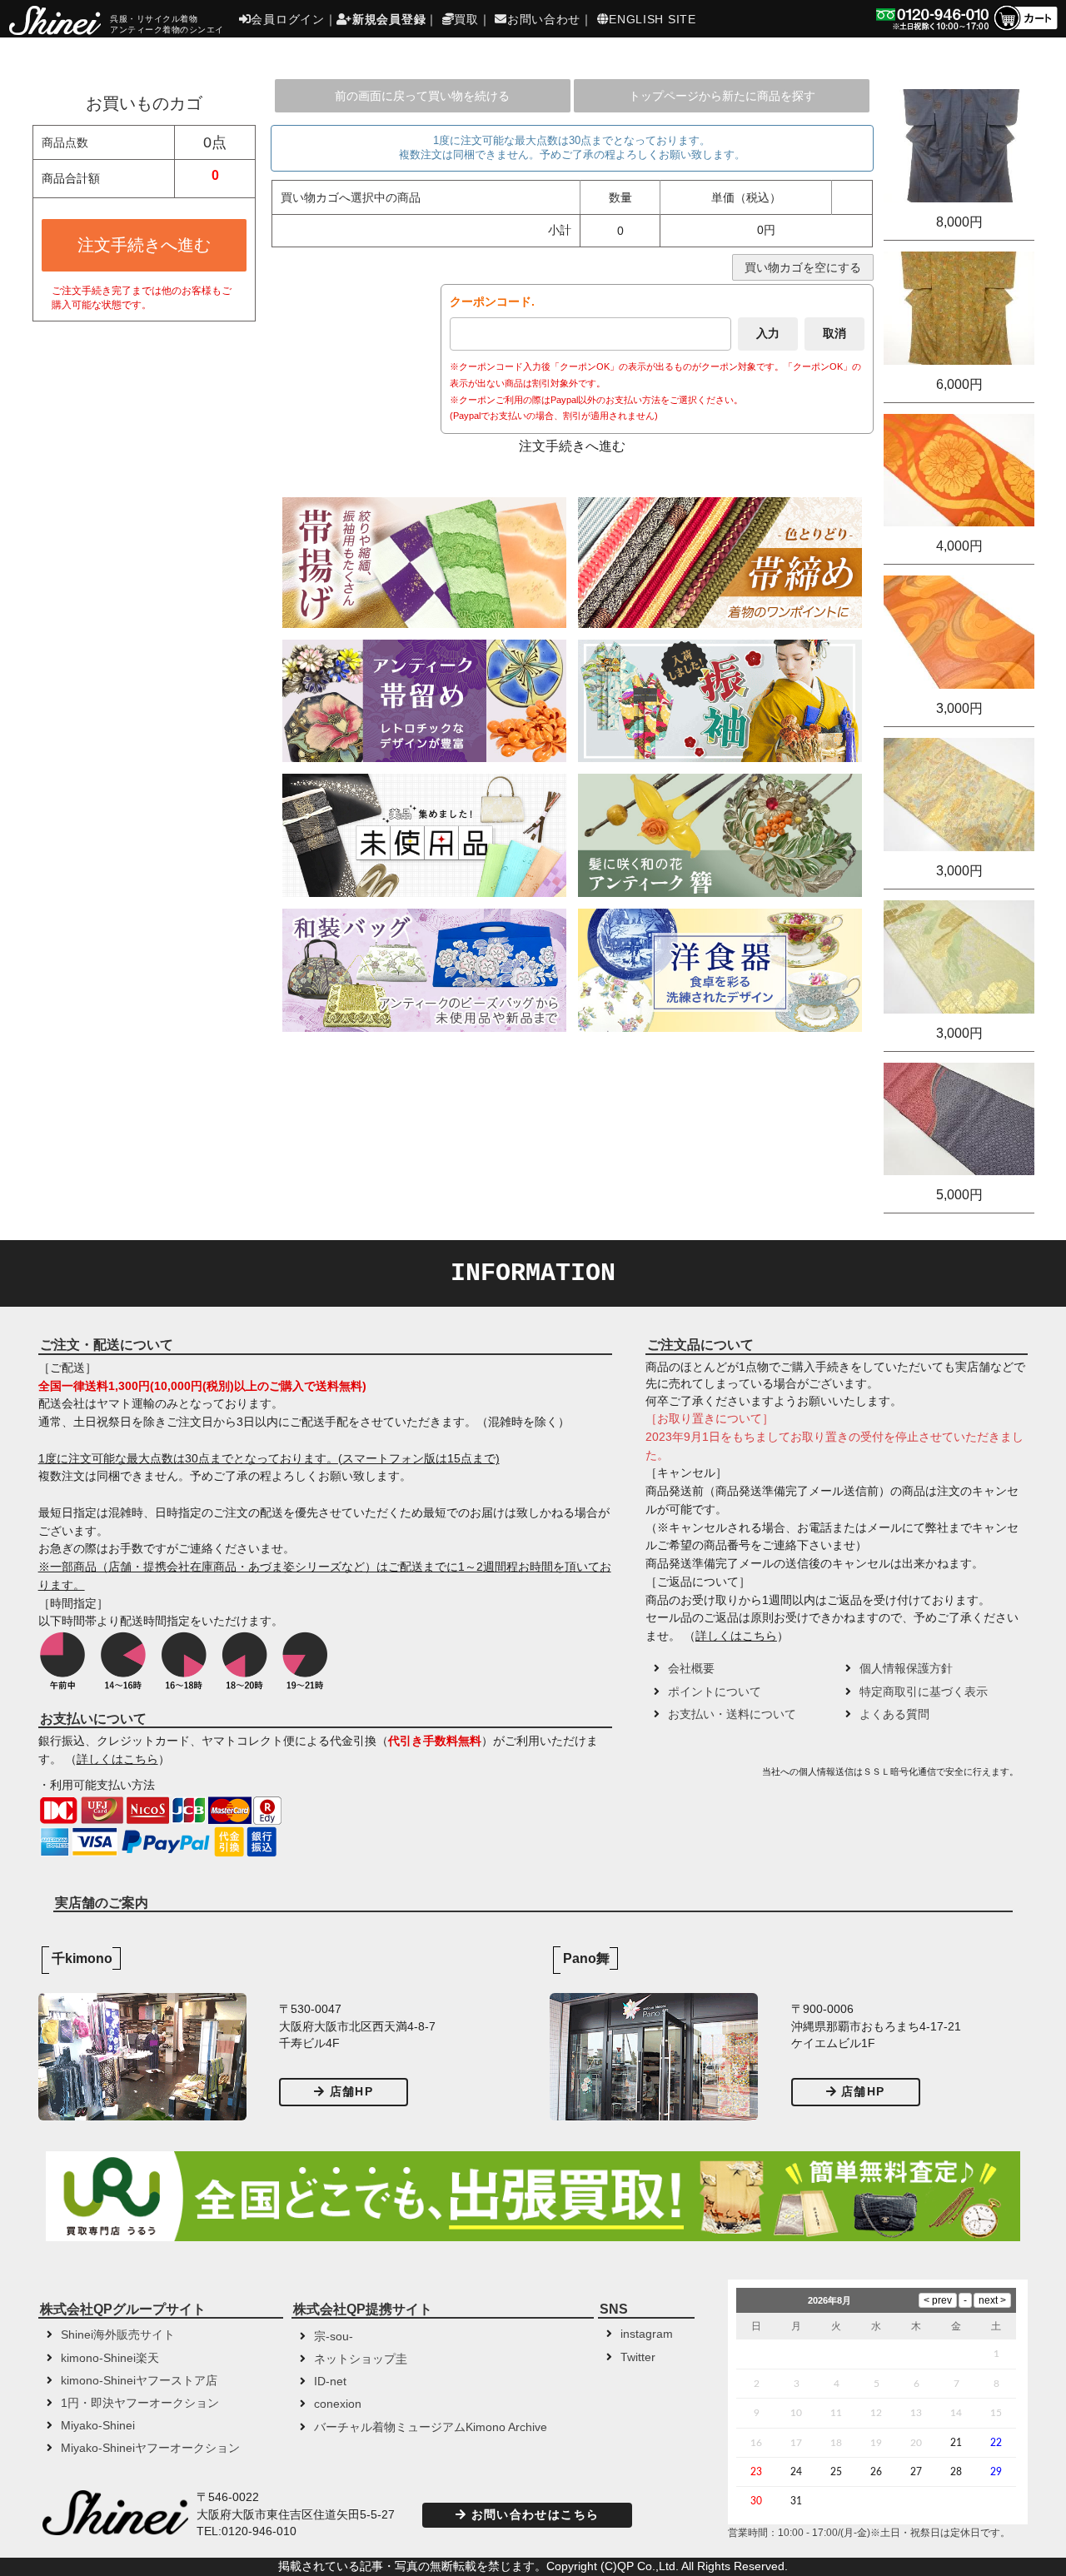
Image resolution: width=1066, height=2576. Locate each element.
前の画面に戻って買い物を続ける (422, 96)
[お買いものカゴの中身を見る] (1025, 29)
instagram (647, 2334)
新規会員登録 (389, 19)
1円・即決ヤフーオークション (140, 2403)
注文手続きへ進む (144, 245)
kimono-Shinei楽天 (110, 2358)
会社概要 (691, 1669)
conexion (338, 2404)
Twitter (638, 2357)
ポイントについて (715, 1692)
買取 (466, 19)
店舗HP (351, 2092)
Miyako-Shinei (98, 2426)
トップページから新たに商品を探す (722, 96)
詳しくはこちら (117, 1759)
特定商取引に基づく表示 (924, 1692)
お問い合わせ (544, 19)
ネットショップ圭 (361, 2359)
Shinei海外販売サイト (118, 2335)
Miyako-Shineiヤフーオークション (150, 2448)
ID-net (330, 2382)
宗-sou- (334, 2337)
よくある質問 (894, 1714)
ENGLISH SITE (652, 19)
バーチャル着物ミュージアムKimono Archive (431, 2427)
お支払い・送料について (732, 1714)
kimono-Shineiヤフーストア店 (139, 2381)
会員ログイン (287, 19)
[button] (701, 1777)
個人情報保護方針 (906, 1669)
